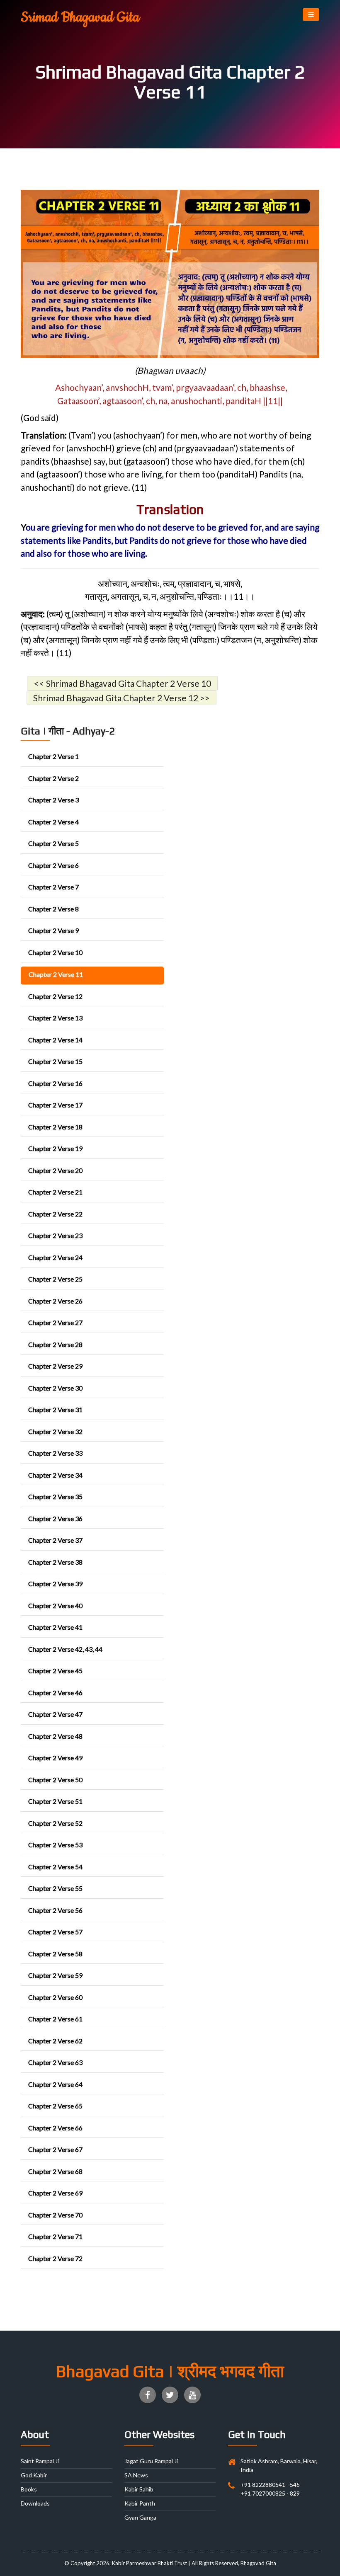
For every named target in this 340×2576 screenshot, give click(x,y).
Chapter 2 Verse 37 (55, 1540)
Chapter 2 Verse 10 (55, 952)
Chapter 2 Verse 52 (55, 1823)
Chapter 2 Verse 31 (55, 1409)
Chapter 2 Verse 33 (55, 1453)
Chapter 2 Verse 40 (55, 1605)
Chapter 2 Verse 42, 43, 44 (65, 1649)
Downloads (35, 2503)
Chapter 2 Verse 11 (56, 974)
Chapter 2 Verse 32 (55, 1431)
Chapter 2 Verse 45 (55, 1671)
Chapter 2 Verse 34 (55, 1475)
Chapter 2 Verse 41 (55, 1627)
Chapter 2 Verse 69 (55, 2193)
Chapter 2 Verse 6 (53, 865)
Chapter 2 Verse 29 (55, 1366)
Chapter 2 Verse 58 (55, 1954)
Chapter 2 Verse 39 (55, 1584)
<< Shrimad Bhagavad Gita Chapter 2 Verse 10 (122, 683)
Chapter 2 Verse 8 (53, 909)
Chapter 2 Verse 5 (53, 843)
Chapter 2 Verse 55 (55, 1888)
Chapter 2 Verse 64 (55, 2084)
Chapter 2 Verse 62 (55, 2041)
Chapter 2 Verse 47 (55, 1714)
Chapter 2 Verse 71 (55, 2236)
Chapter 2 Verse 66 (55, 2128)
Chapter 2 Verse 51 (55, 1801)
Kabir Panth (140, 2503)
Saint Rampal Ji (40, 2461)
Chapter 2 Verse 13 (55, 1018)
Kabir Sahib (139, 2489)
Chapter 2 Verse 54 (55, 1867)
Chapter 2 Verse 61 (55, 2019)
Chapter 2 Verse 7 (53, 887)
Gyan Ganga (140, 2517)
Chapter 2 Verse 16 (55, 1083)
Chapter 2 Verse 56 (55, 1910)
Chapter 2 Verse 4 (53, 822)
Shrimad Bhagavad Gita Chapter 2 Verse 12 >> (121, 698)
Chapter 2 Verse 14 (55, 1040)
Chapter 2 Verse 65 (55, 2106)
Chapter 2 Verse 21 (55, 1192)
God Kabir (34, 2475)
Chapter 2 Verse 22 (55, 1214)
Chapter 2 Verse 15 (55, 1061)
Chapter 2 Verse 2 (53, 778)
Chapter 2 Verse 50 (55, 1780)
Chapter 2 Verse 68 (55, 2171)
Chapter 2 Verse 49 (55, 1758)
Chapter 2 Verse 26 (55, 1301)
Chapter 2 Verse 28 (55, 1344)
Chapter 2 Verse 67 (55, 2149)
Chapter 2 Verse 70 (55, 2215)
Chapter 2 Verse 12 (55, 996)
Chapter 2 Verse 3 (53, 800)
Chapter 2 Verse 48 (55, 1736)
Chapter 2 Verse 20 (55, 1170)
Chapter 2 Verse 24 (55, 1257)
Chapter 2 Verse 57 (55, 1932)
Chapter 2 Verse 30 (55, 1388)
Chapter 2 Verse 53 (55, 1845)
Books (29, 2489)
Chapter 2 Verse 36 (55, 1518)
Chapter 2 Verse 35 (55, 1496)
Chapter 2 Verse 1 (53, 756)
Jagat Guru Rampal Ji (151, 2461)
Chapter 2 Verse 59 (55, 1975)
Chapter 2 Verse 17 (55, 1105)
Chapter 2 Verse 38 (55, 1562)
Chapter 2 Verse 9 (53, 930)
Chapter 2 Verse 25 (55, 1279)
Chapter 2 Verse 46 (55, 1693)
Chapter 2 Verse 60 (55, 1997)
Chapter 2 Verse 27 (55, 1322)
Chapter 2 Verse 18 (55, 1127)
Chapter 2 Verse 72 (55, 2258)
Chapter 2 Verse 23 (55, 1235)
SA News (136, 2475)
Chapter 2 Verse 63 (55, 2062)
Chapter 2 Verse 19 (55, 1148)
